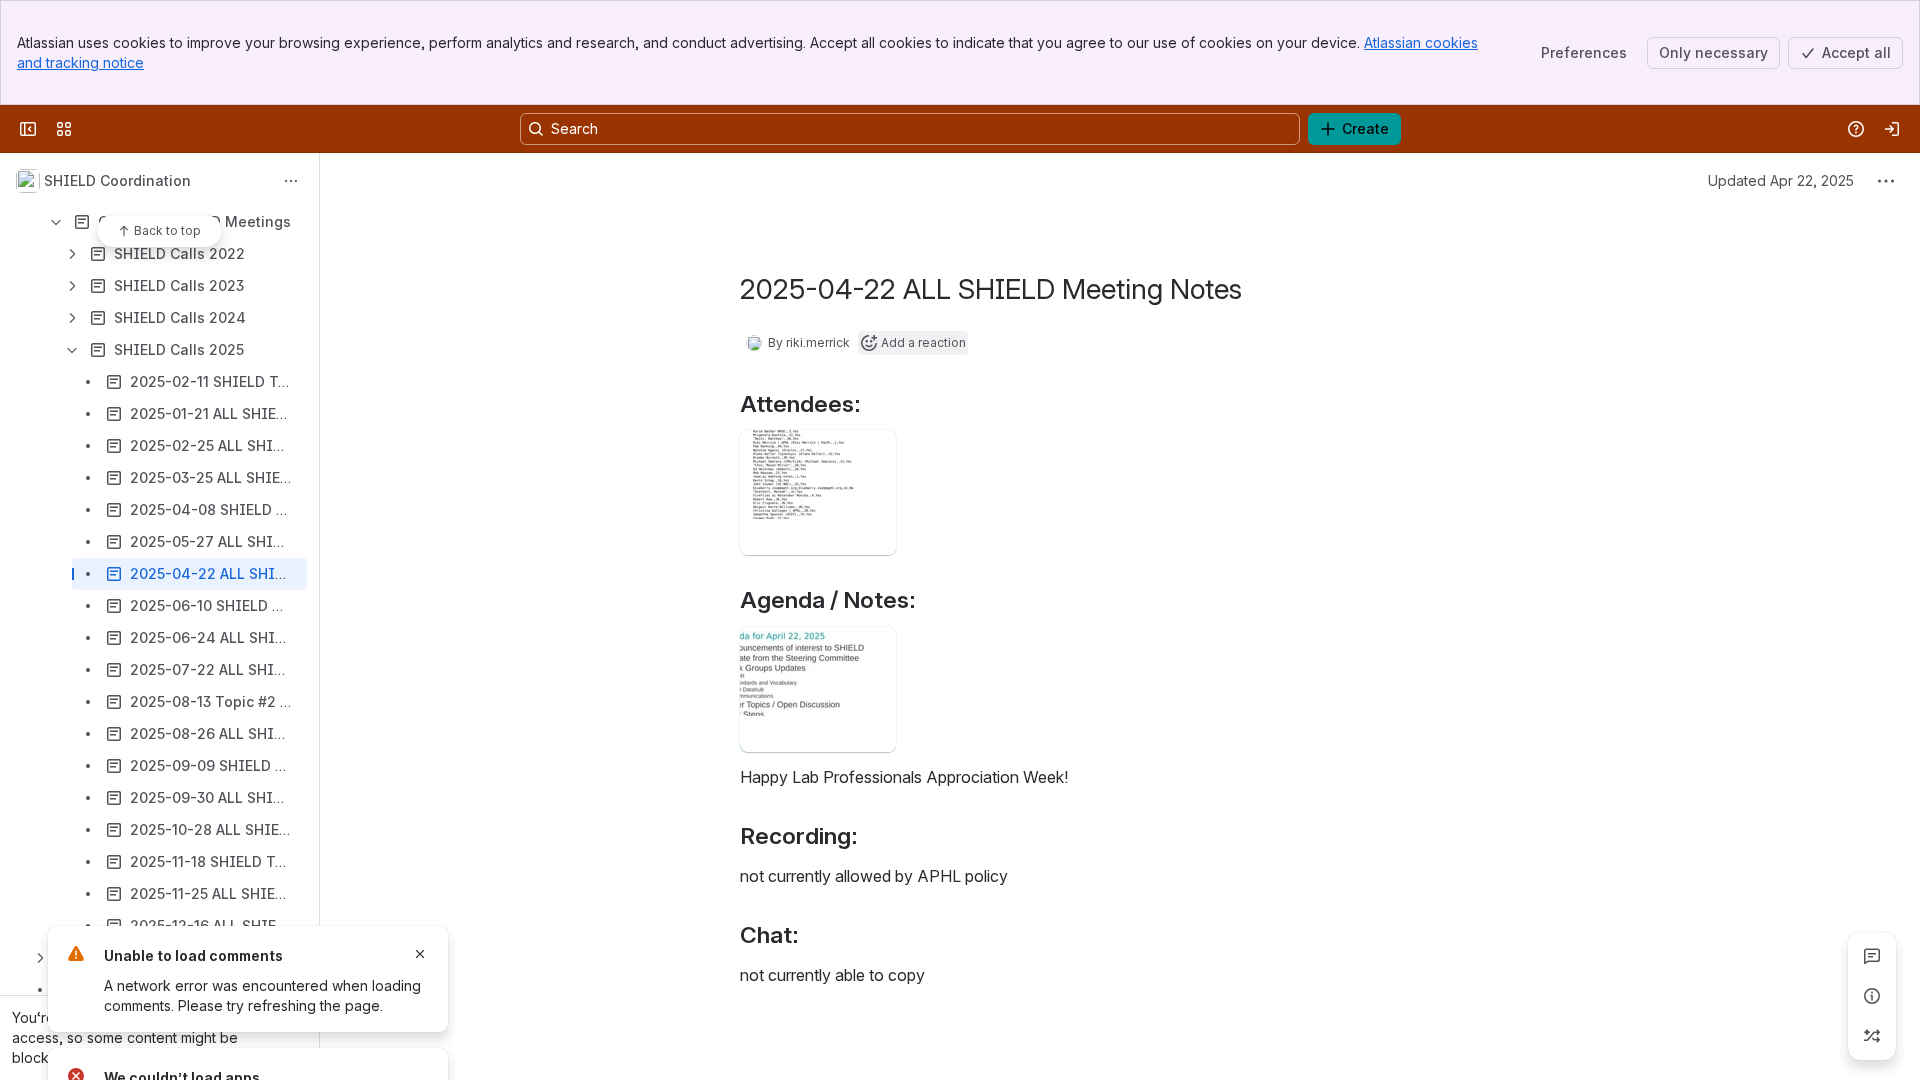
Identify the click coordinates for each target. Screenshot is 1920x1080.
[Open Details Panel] (1872, 996)
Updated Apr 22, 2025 (1781, 180)
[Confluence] (92, 129)
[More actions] (291, 181)
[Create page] (1872, 1036)
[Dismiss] (420, 954)
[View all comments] (1872, 956)
